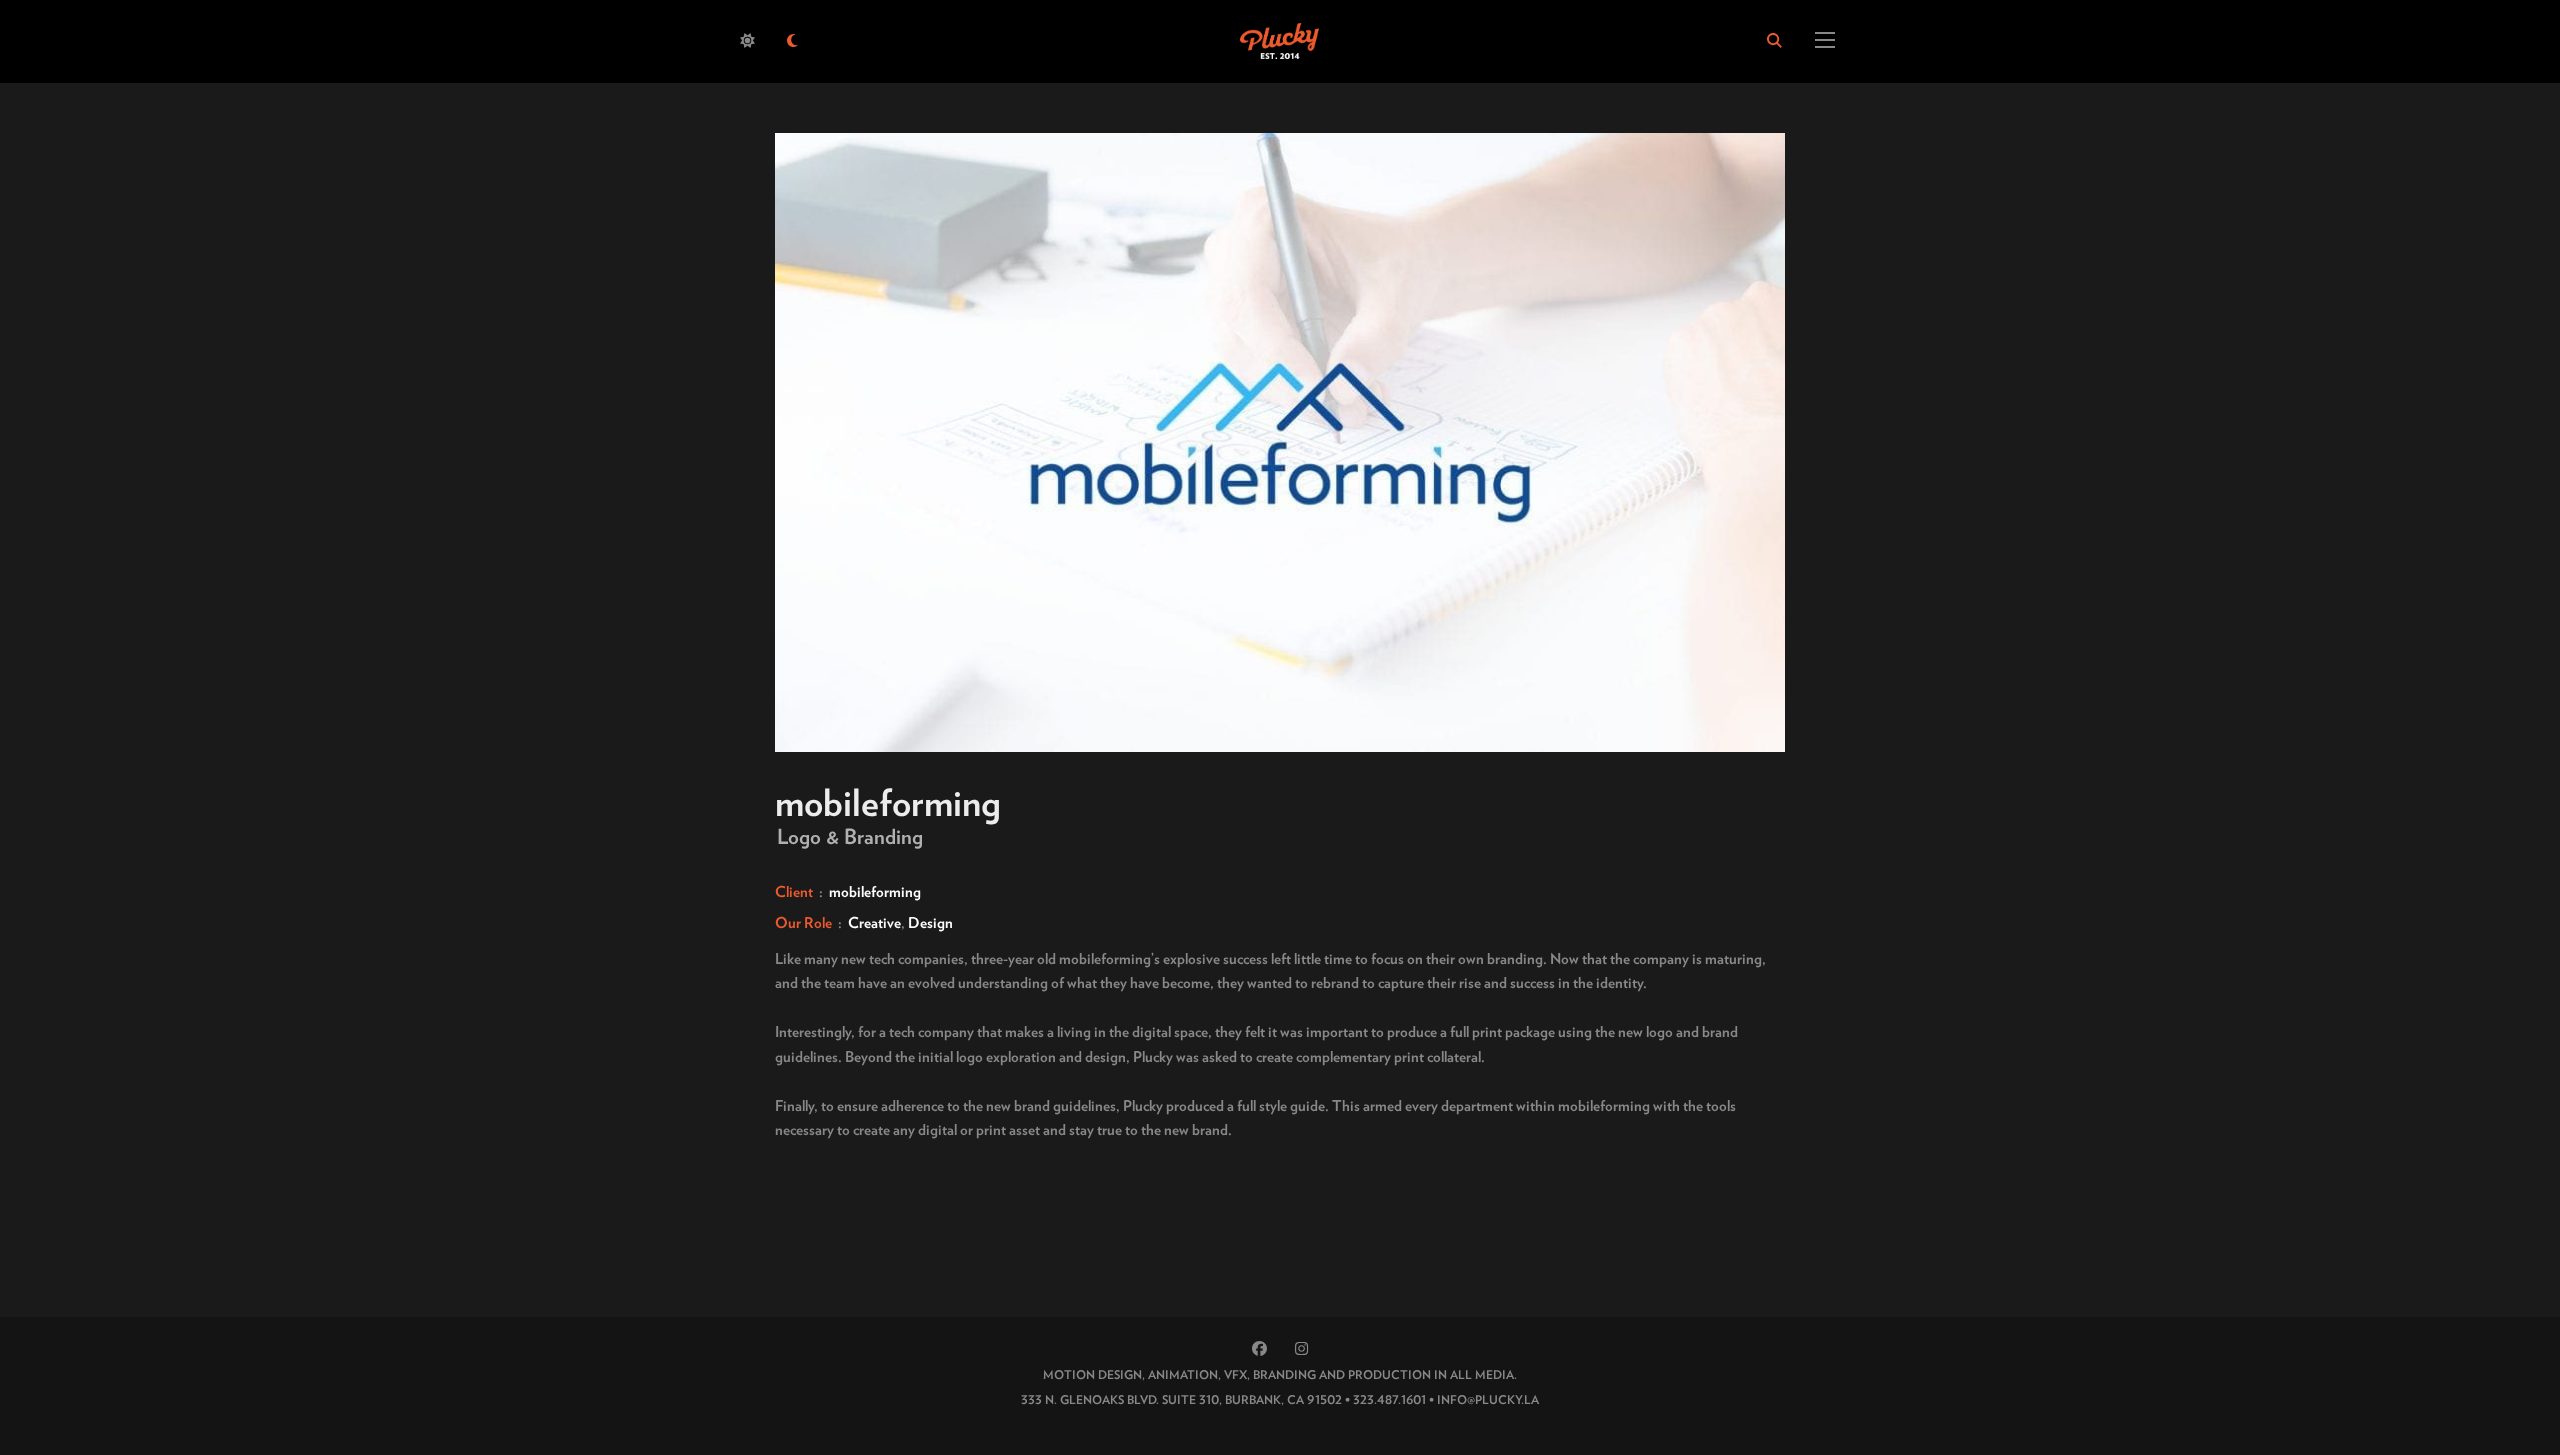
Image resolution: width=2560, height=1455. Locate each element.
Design (930, 923)
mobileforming (875, 892)
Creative (874, 923)
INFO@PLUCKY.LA (1488, 1399)
